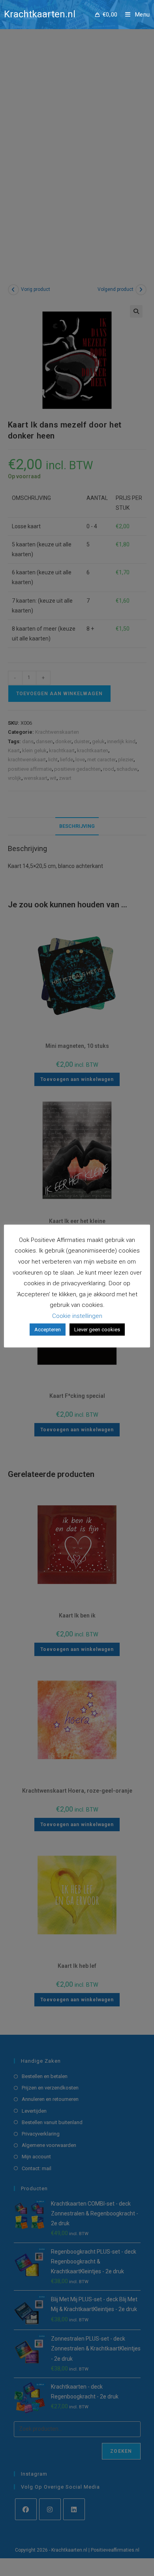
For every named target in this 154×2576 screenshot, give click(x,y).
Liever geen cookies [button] (97, 1330)
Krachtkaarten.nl (40, 14)
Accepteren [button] (48, 1330)
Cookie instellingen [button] (77, 1316)
